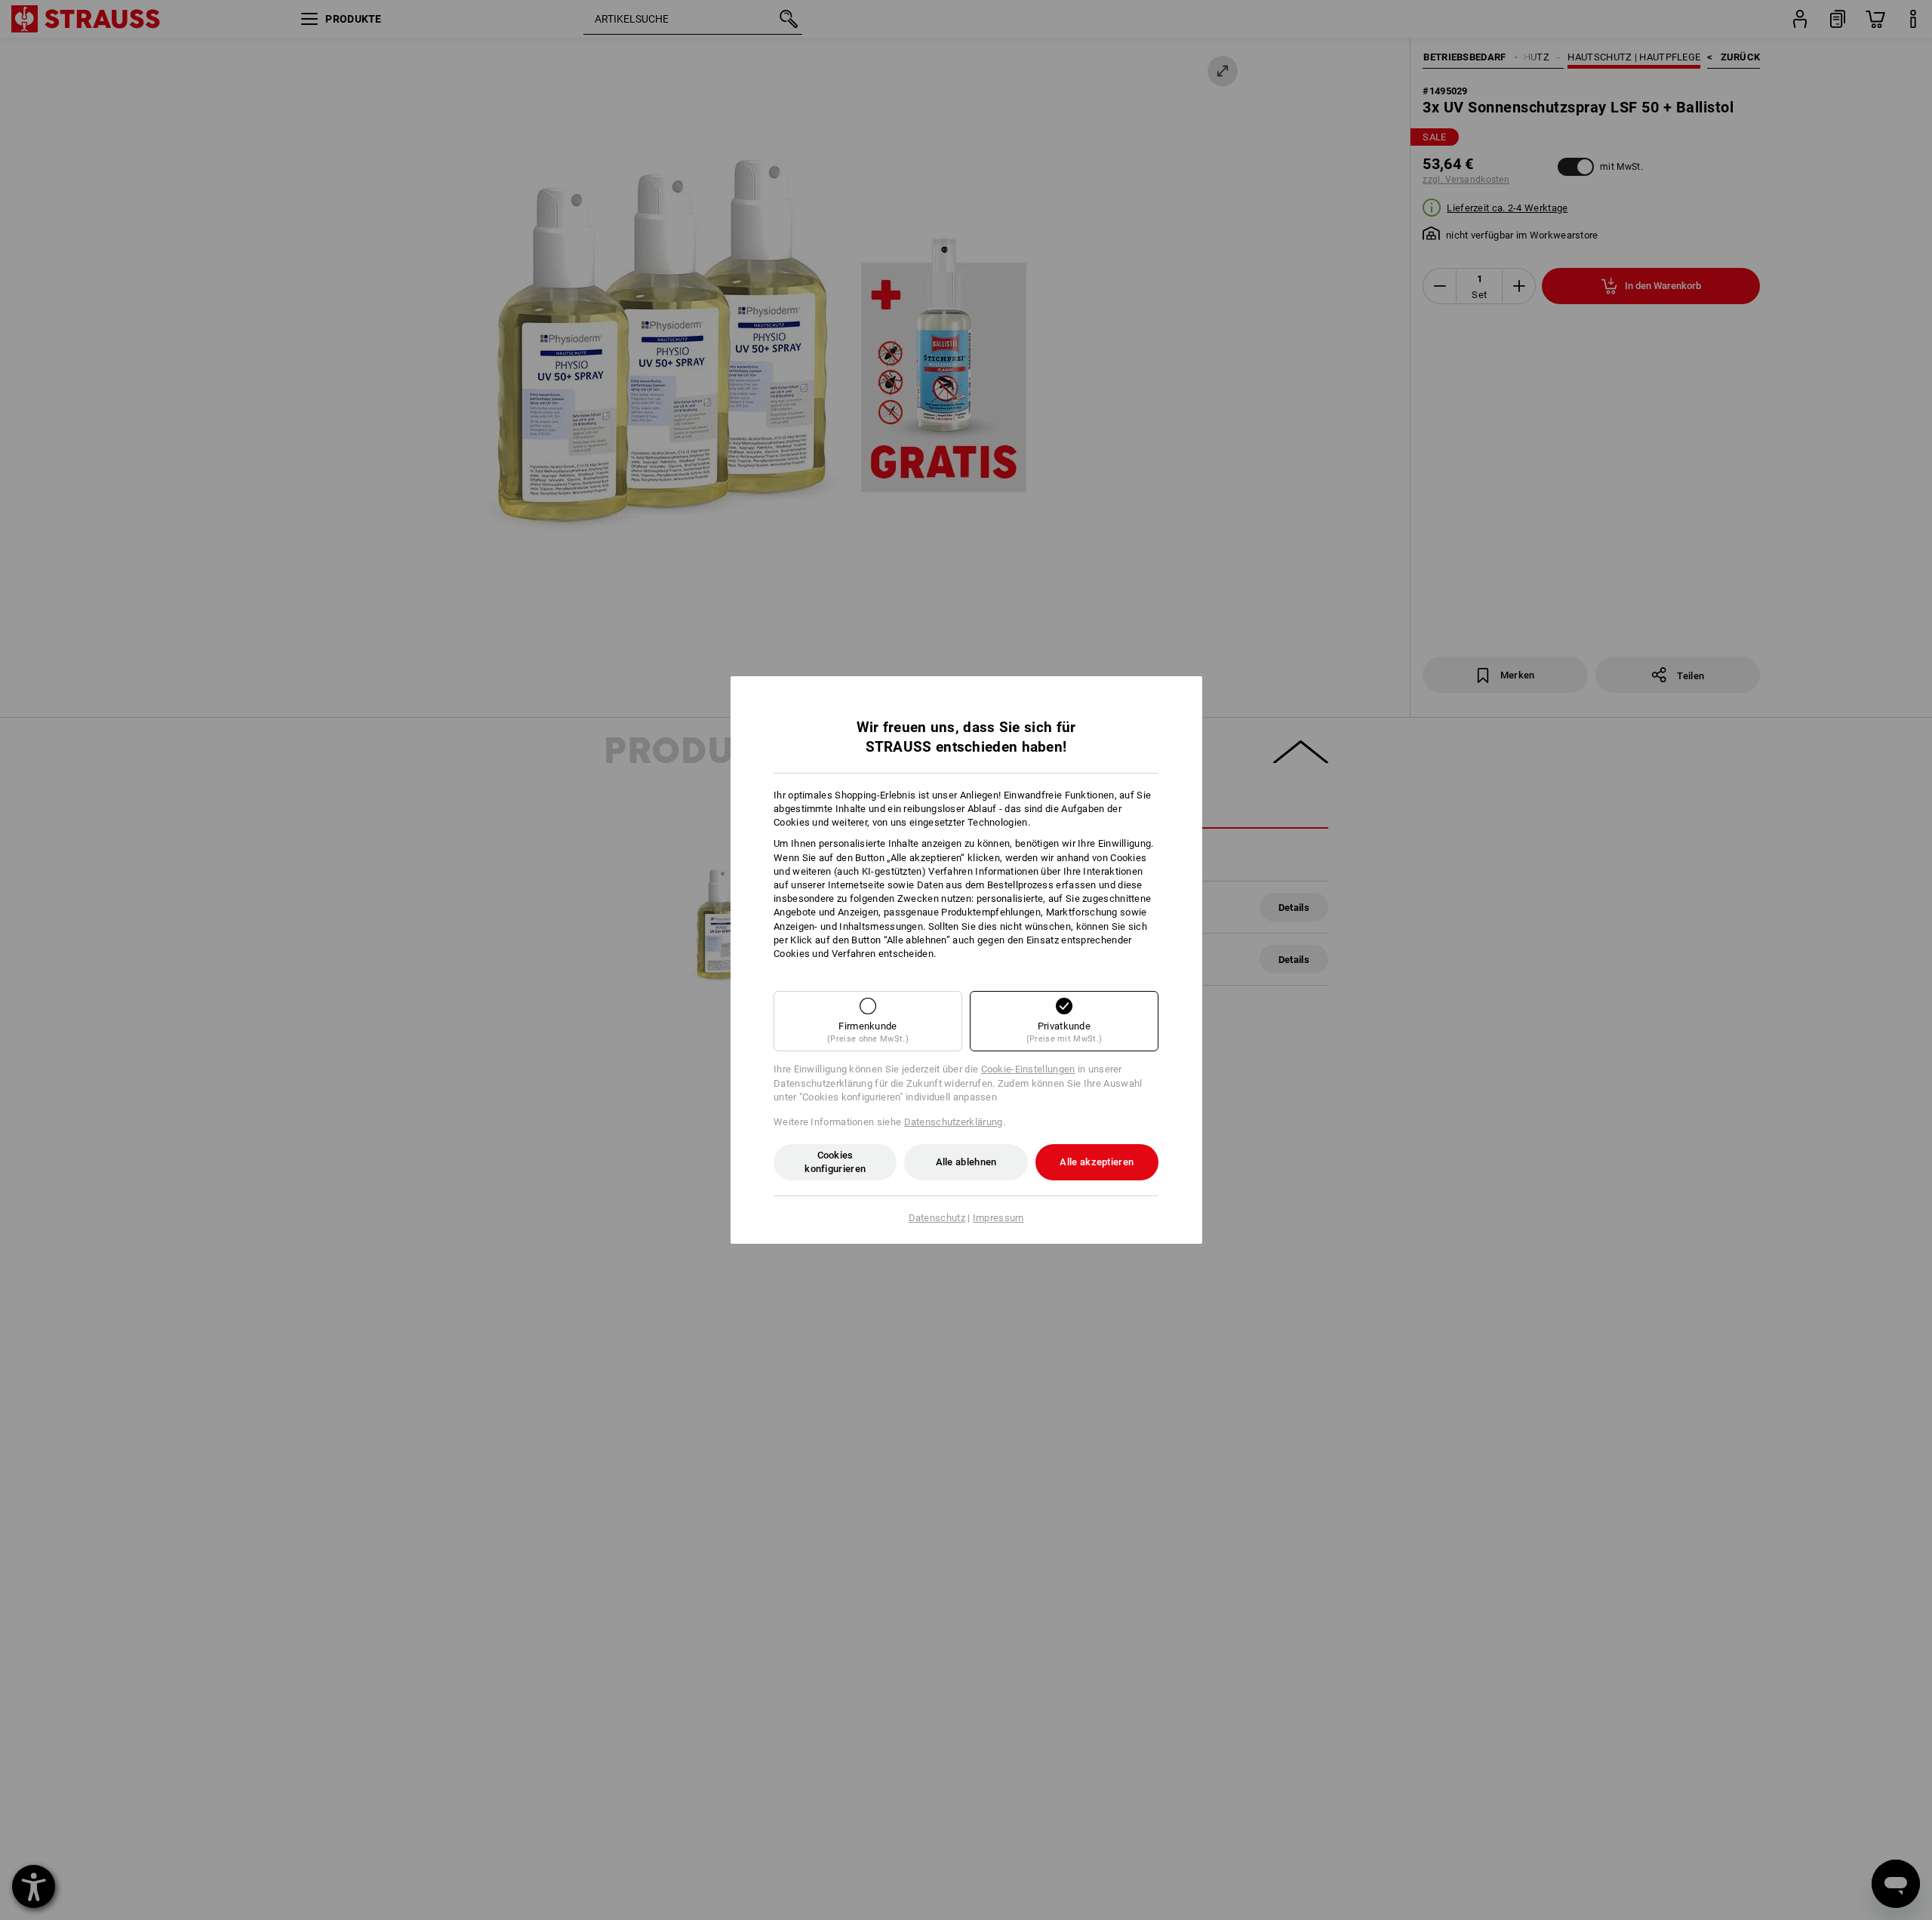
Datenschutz (937, 1218)
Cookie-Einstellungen (1028, 1069)
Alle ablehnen (966, 1162)
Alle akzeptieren (1097, 1162)
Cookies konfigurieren (835, 1162)
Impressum (998, 1218)
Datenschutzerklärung (954, 1122)
